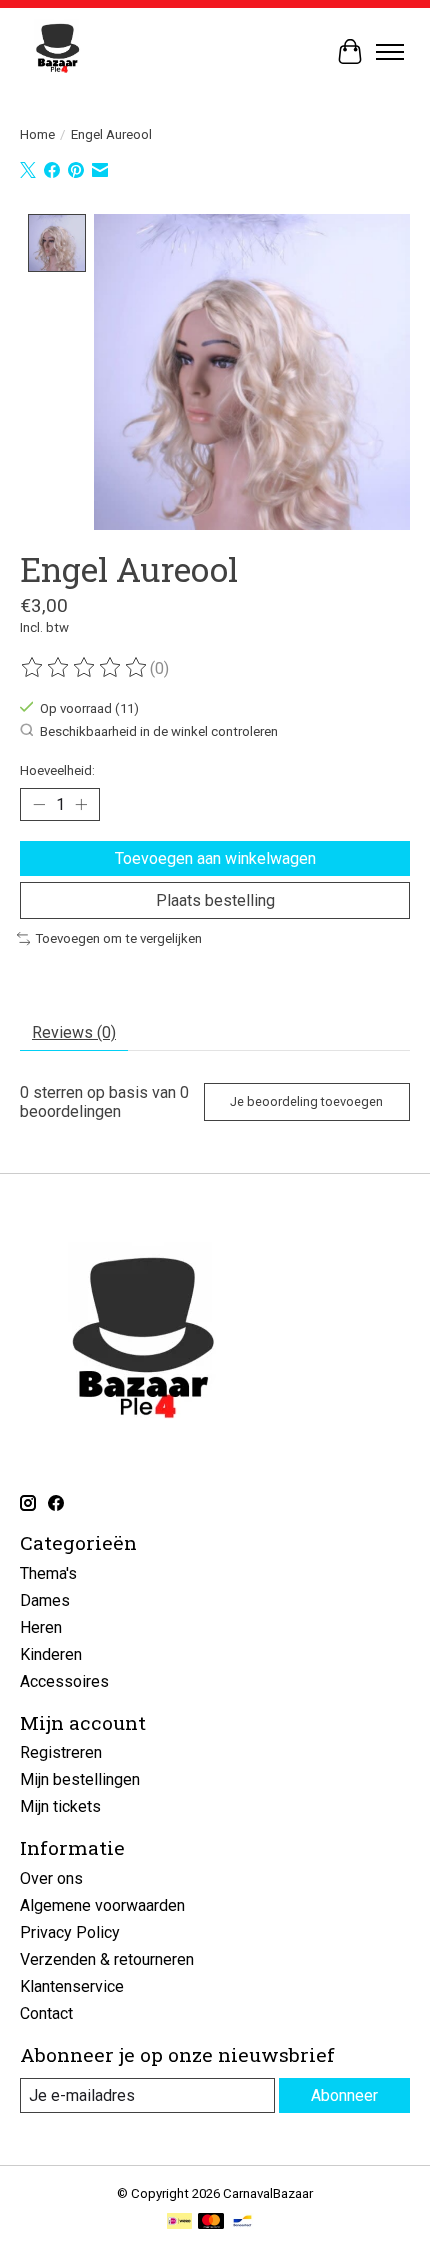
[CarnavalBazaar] (57, 51)
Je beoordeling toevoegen (306, 1101)
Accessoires (64, 1681)
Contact (46, 2013)
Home (37, 134)
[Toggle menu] (390, 52)
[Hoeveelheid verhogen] (81, 805)
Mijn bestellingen (80, 1779)
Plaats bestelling (215, 900)
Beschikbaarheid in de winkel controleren (159, 731)
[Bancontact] (242, 2222)
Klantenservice (72, 1986)
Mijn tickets (60, 1806)
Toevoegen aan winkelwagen (215, 858)
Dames (45, 1600)
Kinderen (51, 1654)
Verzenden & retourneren (107, 1959)
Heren (41, 1627)
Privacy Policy (70, 1932)
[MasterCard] (211, 2222)
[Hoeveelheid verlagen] (39, 805)
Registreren (61, 1752)
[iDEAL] (179, 2222)
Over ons (51, 1878)
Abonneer (344, 2095)
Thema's (48, 1573)
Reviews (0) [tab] (74, 1032)
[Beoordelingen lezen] (85, 668)
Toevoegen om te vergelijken (118, 938)
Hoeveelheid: (57, 770)
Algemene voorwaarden (102, 1905)
